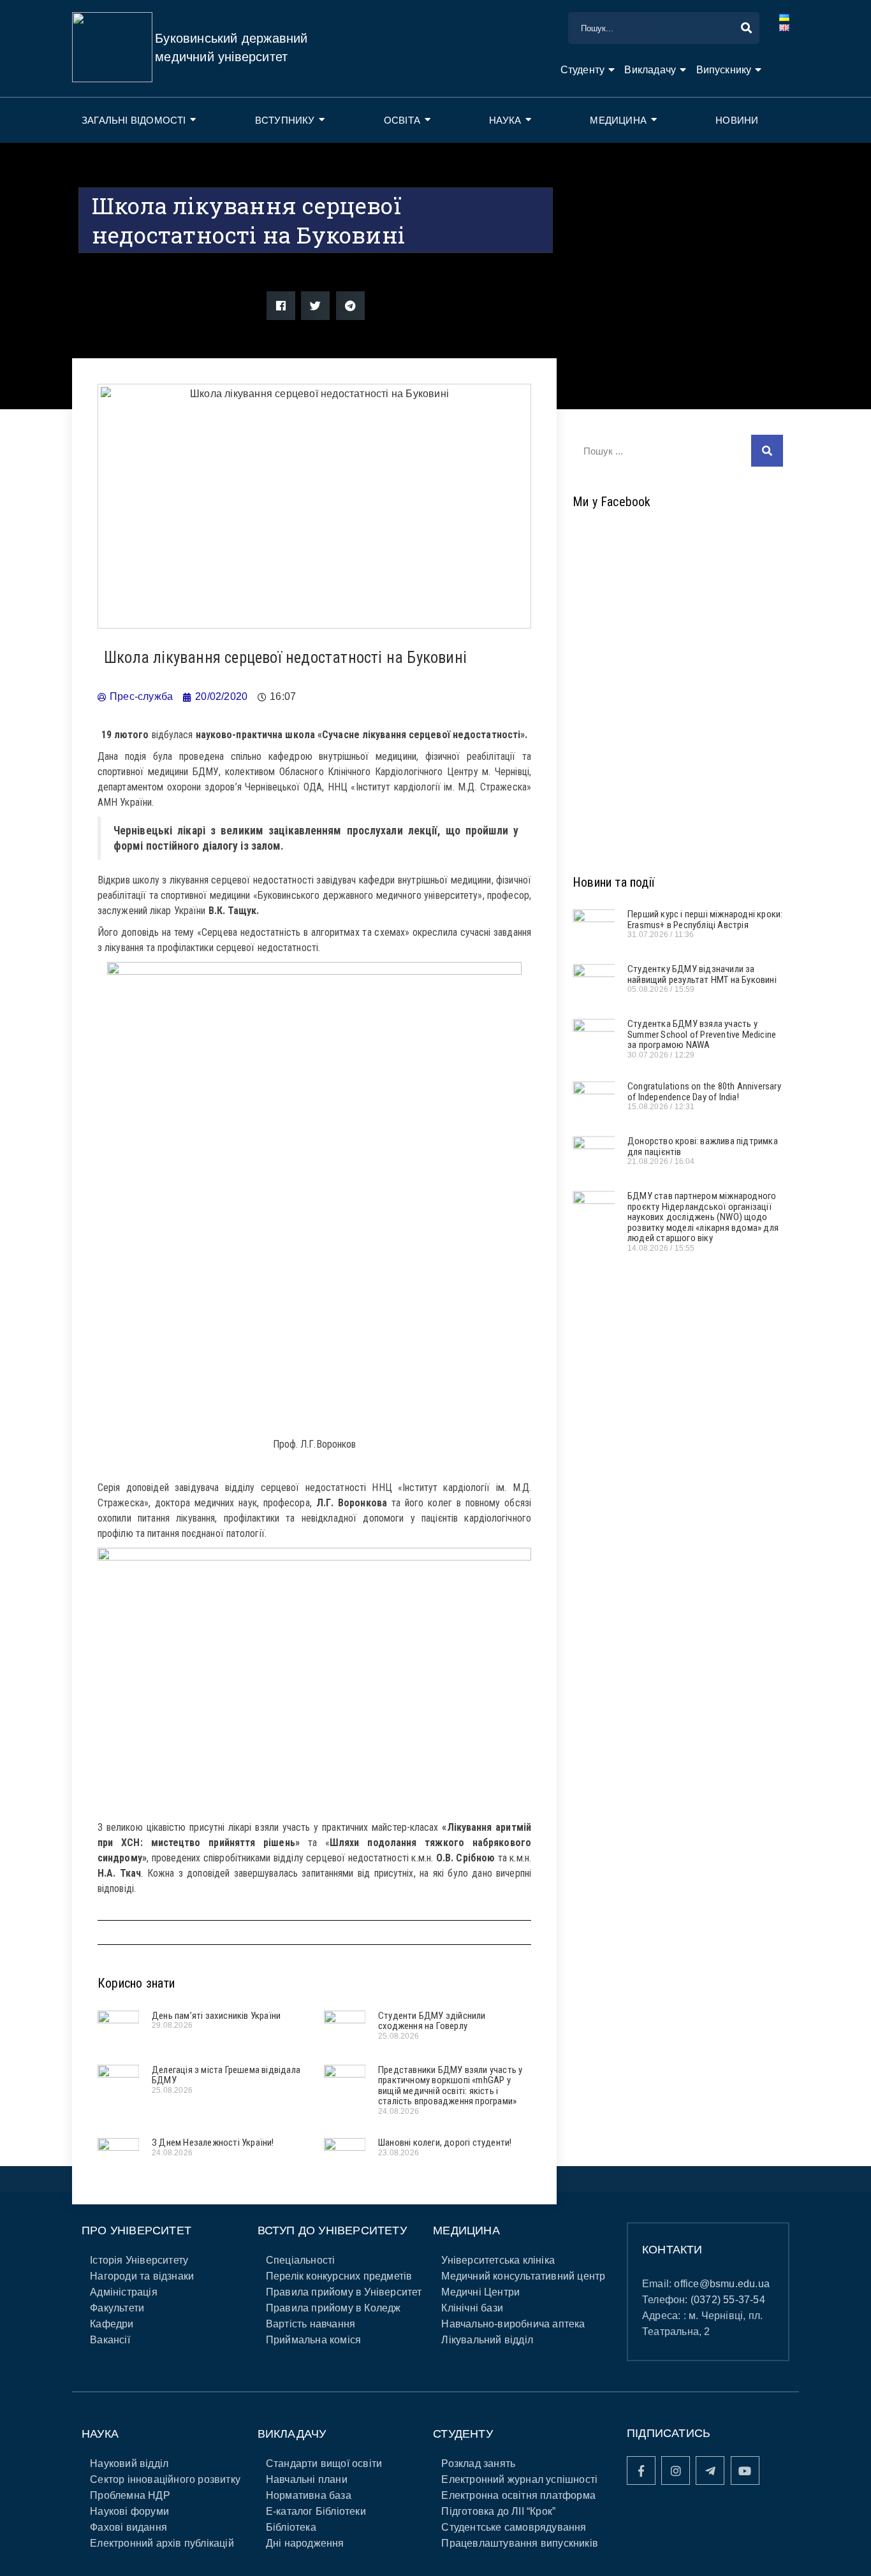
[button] (281, 306)
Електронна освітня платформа (518, 2495)
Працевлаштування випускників (520, 2543)
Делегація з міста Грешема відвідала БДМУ (226, 2075)
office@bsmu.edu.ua (722, 2284)
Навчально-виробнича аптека (513, 2324)
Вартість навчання (311, 2324)
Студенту (583, 70)
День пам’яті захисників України (216, 2016)
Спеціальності (301, 2260)
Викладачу (650, 70)
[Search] (767, 451)
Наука (505, 120)
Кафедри (112, 2324)
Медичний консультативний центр (523, 2276)
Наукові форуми (129, 2511)
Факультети (117, 2308)
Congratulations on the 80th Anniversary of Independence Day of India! (704, 1092)
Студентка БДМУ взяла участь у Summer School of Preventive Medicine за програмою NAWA (702, 1034)
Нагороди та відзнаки (142, 2276)
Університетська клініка (498, 2260)
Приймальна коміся (313, 2340)
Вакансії (110, 2340)
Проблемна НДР (130, 2495)
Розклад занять (478, 2463)
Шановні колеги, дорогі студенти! (445, 2143)
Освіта (402, 120)
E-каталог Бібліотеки (316, 2511)
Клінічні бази (472, 2308)
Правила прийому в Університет (344, 2292)
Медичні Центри (480, 2292)
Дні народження (305, 2543)
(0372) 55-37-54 (728, 2300)
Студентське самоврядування (514, 2527)
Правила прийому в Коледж (333, 2308)
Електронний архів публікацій (162, 2543)
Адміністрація (124, 2292)
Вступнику (285, 120)
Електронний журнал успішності (519, 2479)
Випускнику (724, 70)
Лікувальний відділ (487, 2340)
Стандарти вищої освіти (324, 2463)
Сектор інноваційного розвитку (165, 2479)
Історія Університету (139, 2260)
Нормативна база (309, 2495)
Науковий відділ (129, 2463)
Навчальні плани (307, 2479)
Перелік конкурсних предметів (339, 2276)
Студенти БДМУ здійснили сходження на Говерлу (432, 2021)
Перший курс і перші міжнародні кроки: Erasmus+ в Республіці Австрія (705, 920)
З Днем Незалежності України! (213, 2143)
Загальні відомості (134, 120)
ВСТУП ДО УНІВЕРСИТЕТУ (332, 2230)
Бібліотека (291, 2527)
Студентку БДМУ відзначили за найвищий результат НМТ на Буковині (702, 974)
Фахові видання (128, 2527)
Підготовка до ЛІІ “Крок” (498, 2511)
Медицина (618, 120)
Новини (737, 120)
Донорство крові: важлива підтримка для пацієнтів (703, 1146)
